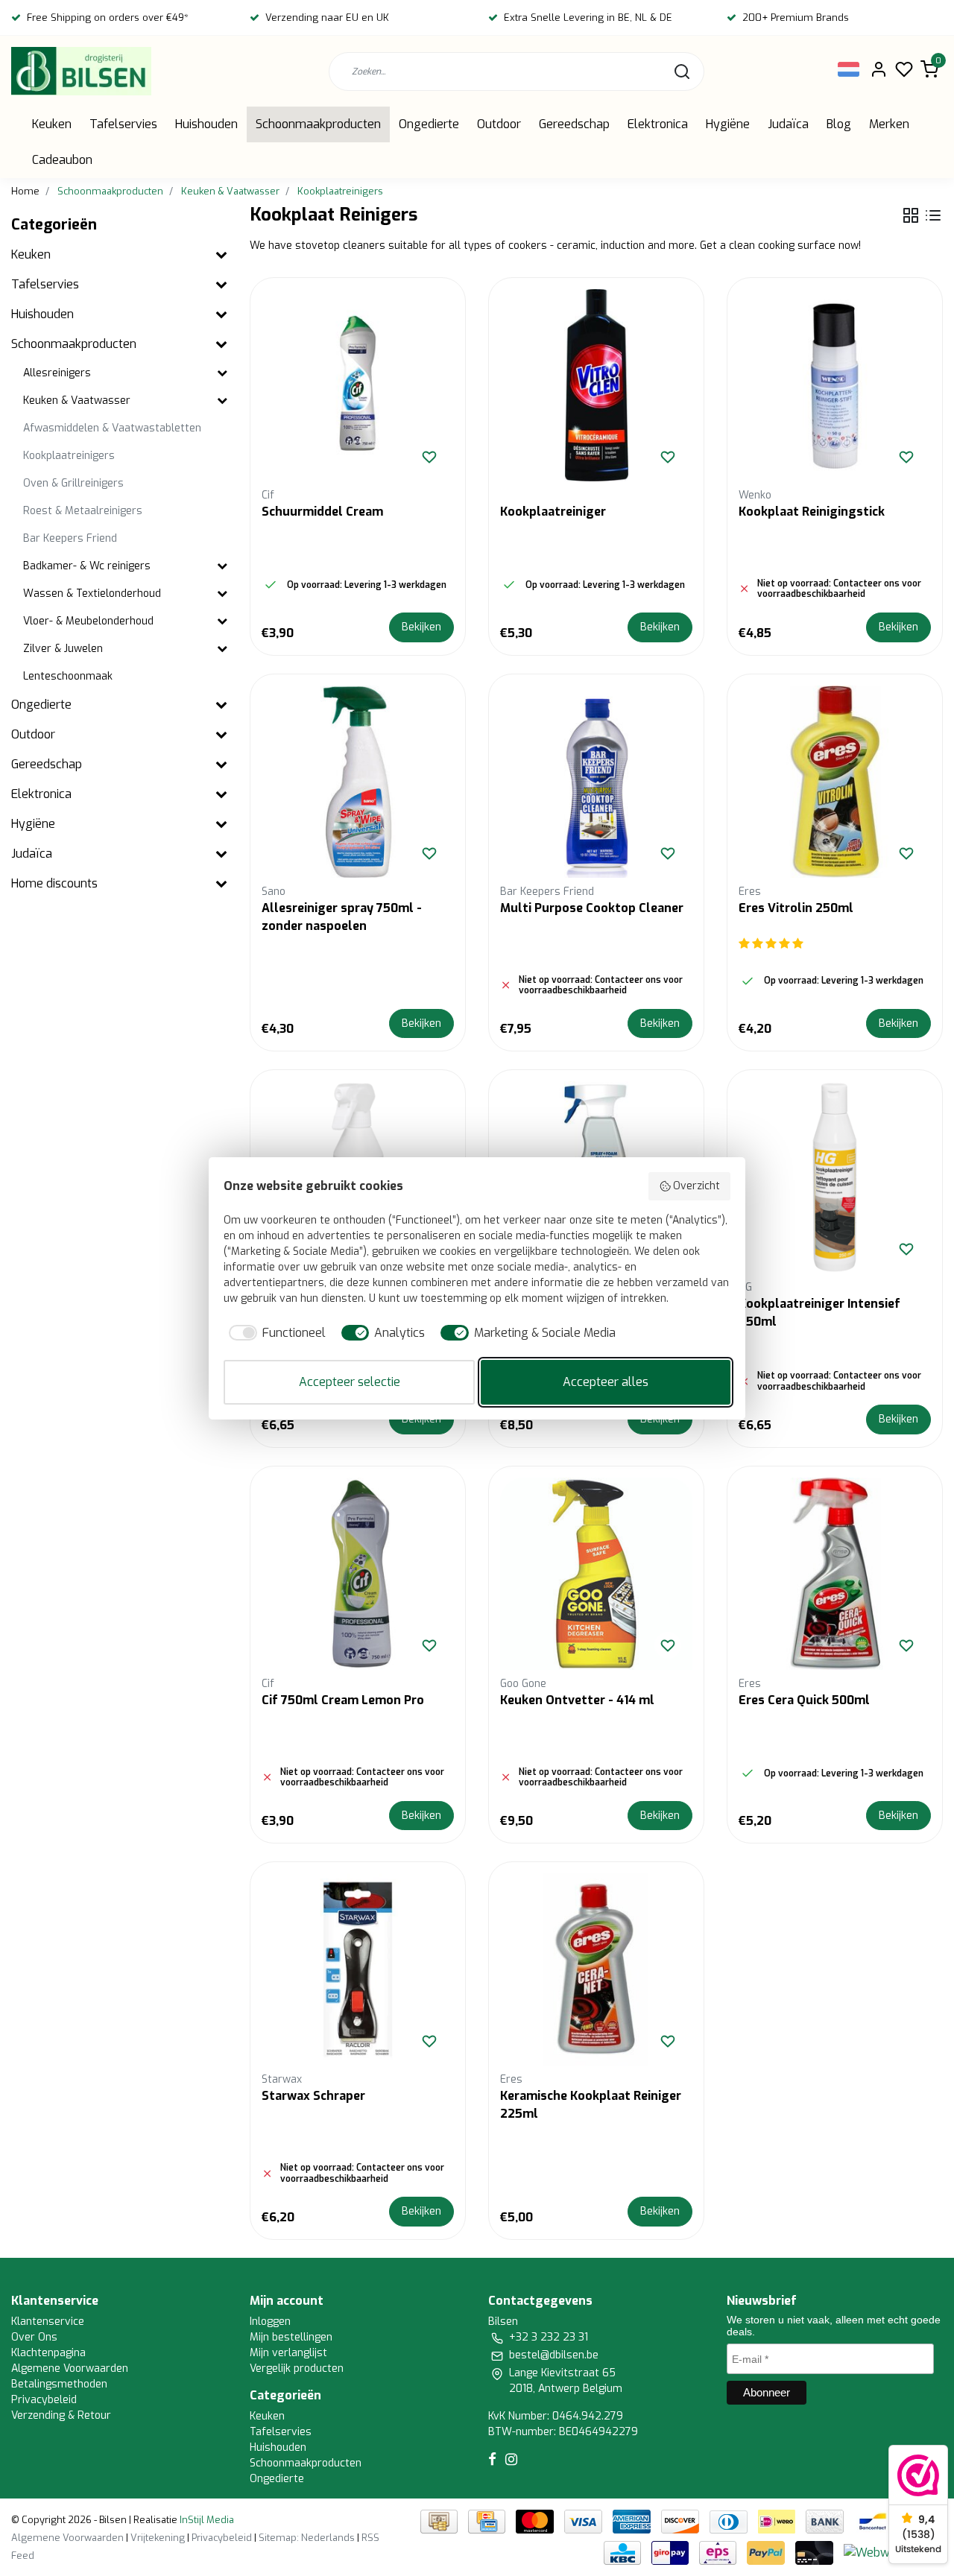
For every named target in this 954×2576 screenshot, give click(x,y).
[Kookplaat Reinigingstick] (835, 385)
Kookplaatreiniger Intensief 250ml (819, 1313)
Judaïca (788, 124)
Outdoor (499, 124)
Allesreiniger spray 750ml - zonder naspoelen (342, 917)
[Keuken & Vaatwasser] (222, 401)
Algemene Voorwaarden (70, 2368)
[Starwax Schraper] (358, 1969)
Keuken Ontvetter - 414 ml (577, 1700)
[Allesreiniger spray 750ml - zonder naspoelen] (358, 782)
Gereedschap (574, 124)
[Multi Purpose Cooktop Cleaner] (596, 782)
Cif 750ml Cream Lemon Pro (343, 1700)
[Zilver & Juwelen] (222, 649)
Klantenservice (48, 2322)
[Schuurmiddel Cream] (358, 385)
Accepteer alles (606, 1382)
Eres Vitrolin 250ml (796, 908)
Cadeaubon (62, 160)
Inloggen (270, 2322)
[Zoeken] (682, 72)
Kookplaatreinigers (340, 191)
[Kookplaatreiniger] (596, 385)
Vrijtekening (158, 2538)
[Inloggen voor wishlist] (429, 457)
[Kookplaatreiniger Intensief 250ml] (835, 1177)
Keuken (52, 124)
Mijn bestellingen (291, 2337)
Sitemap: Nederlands (307, 2538)
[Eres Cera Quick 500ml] (835, 1574)
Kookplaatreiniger (553, 512)
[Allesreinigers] (222, 374)
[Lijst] (933, 215)
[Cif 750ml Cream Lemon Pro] (358, 1574)
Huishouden (206, 124)
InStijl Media (206, 2520)
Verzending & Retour (61, 2415)
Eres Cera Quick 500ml (804, 1700)
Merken (889, 124)
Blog (839, 124)
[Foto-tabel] (911, 215)
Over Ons (34, 2337)
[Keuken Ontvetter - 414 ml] (596, 1574)
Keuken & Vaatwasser (230, 191)
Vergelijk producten (297, 2368)
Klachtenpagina (48, 2353)
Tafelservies (123, 124)
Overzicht (696, 1186)
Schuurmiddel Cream (322, 512)
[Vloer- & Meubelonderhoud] (222, 622)
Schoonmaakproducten (318, 124)
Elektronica (658, 124)
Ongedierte (429, 124)
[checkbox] (275, 1333)
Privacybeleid (44, 2400)
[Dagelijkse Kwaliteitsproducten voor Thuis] (81, 71)
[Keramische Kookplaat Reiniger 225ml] (596, 1969)
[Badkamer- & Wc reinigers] (222, 567)
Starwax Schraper (313, 2096)
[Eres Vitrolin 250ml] (835, 782)
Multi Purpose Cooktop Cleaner (592, 908)
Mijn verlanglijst (288, 2353)
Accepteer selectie (350, 1382)
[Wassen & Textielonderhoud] (222, 594)
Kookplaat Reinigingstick (812, 512)
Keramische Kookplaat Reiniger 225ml (591, 2105)
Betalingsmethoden (59, 2384)
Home (25, 191)
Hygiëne (728, 124)
